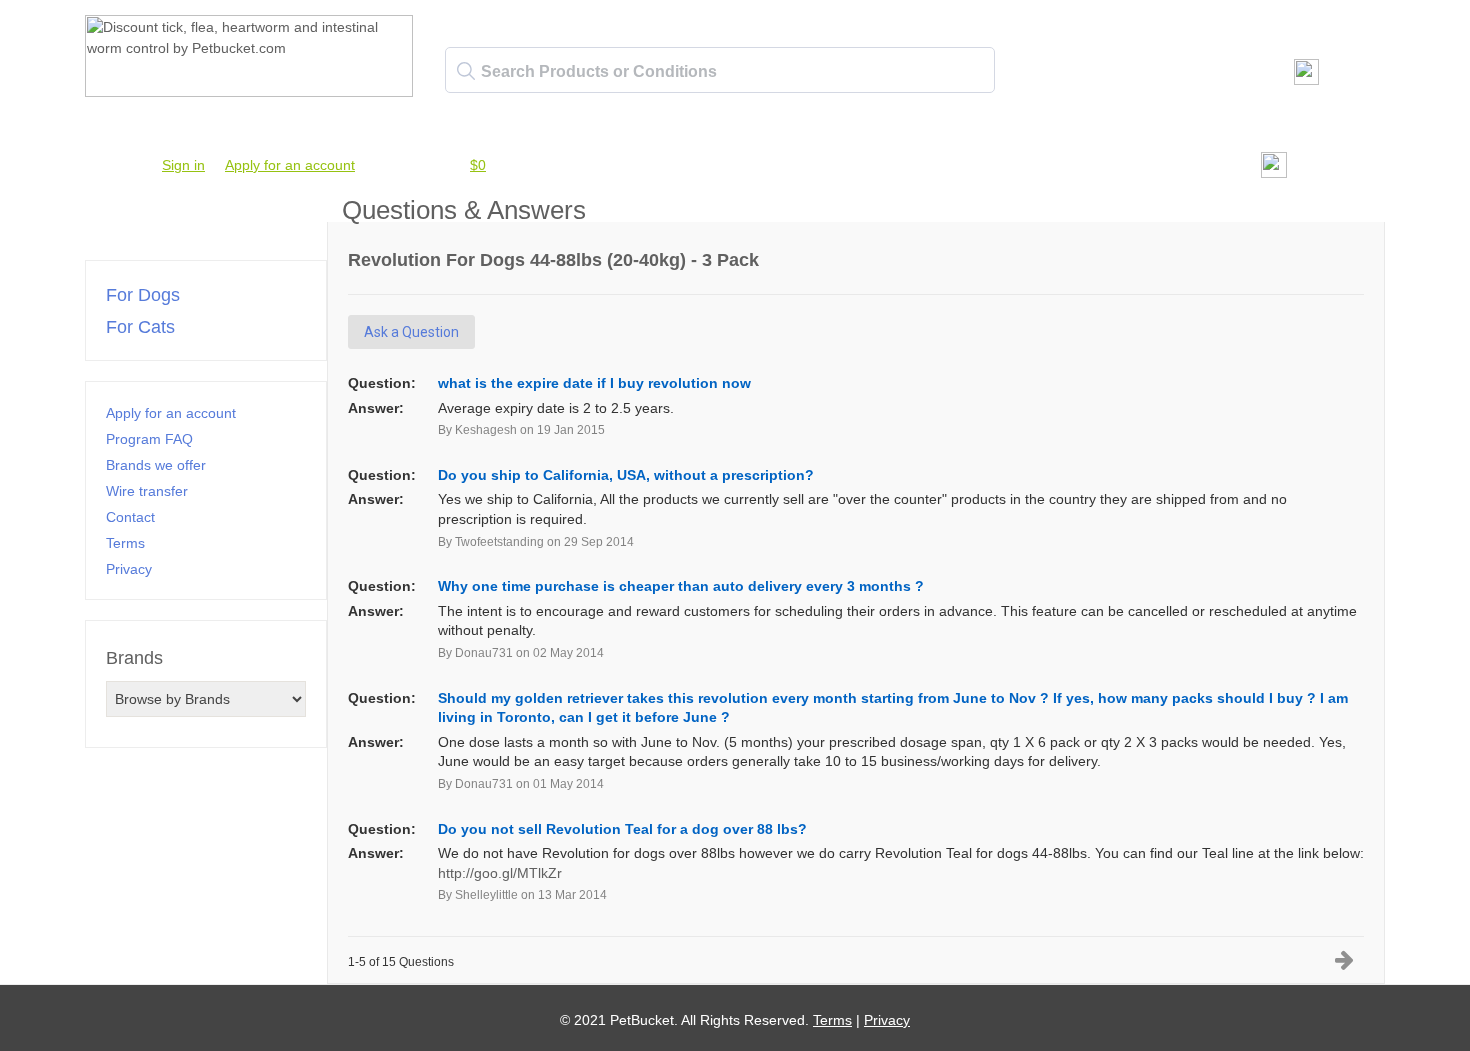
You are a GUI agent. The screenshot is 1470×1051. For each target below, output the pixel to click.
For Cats (140, 327)
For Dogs (143, 295)
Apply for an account (290, 165)
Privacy (129, 569)
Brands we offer (156, 465)
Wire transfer (147, 491)
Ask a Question (411, 332)
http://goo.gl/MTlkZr (500, 873)
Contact (130, 517)
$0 (478, 165)
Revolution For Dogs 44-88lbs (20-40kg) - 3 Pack (553, 260)
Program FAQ (149, 439)
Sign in (183, 165)
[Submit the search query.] (466, 71)
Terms (125, 543)
